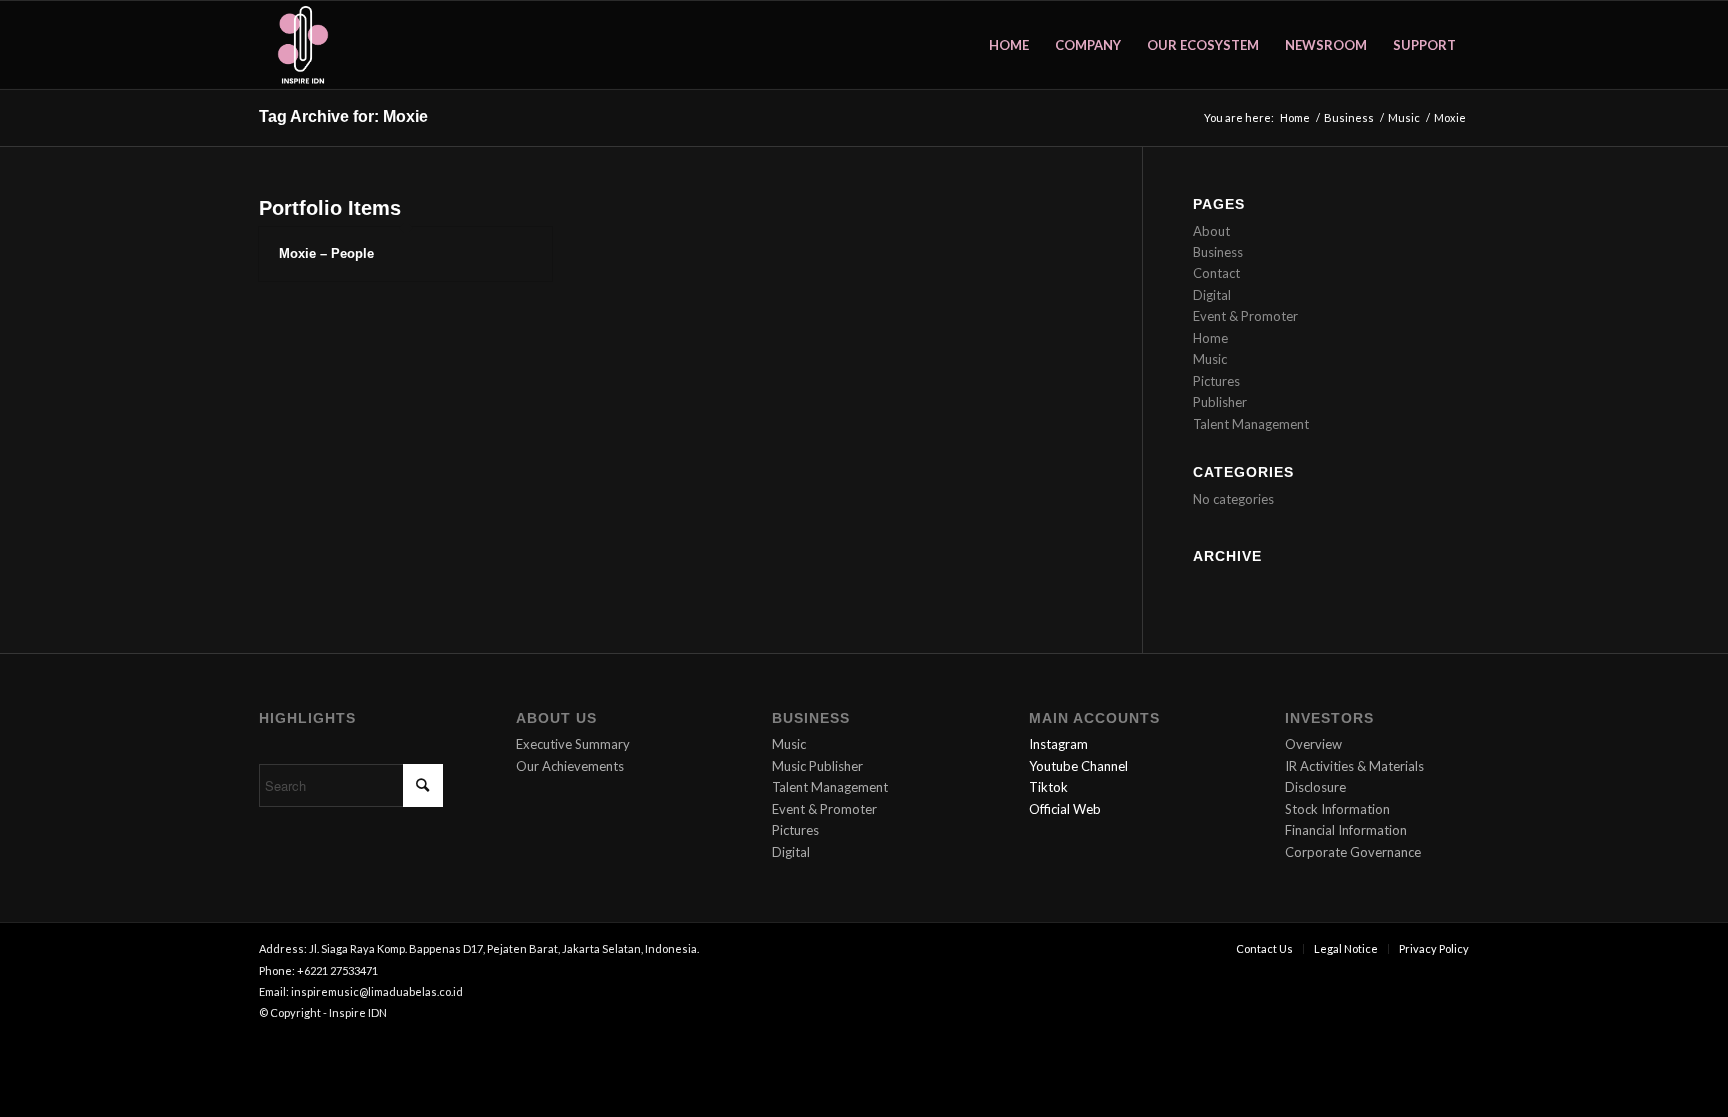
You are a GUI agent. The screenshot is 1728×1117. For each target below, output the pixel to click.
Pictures (1216, 381)
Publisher (1220, 402)
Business (1218, 252)
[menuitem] (1009, 45)
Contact (1216, 273)
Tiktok (1048, 787)
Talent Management (1251, 424)
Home (1210, 338)
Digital (1212, 295)
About (1211, 231)
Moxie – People (326, 253)
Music (1210, 359)
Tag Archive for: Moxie (343, 116)
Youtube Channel (1078, 766)
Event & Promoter (1245, 316)
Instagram (1058, 744)
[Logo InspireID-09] (303, 45)
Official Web (1065, 809)
